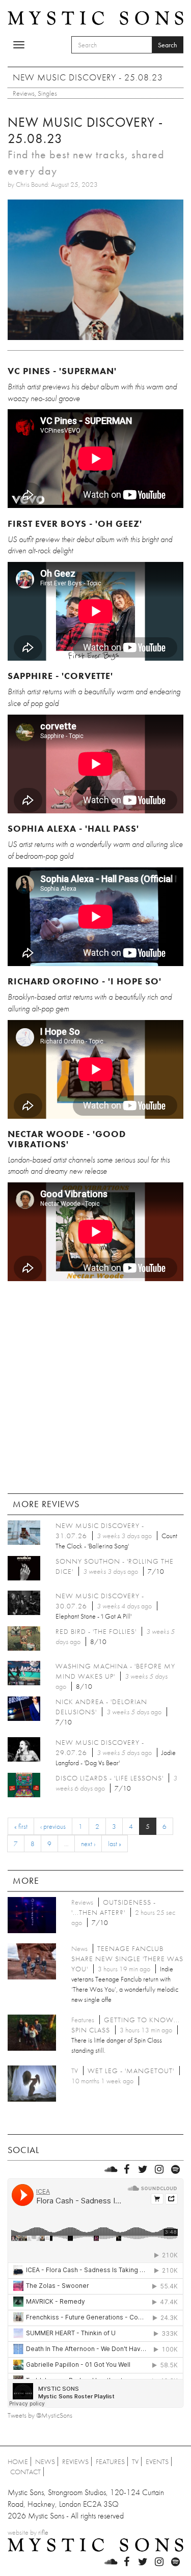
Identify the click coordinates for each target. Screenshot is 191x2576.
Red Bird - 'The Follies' (96, 1631)
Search (168, 45)
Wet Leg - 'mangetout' (131, 2071)
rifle (43, 2532)
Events (157, 2461)
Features (110, 2461)
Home (18, 2461)
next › (88, 1844)
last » (115, 1844)
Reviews (24, 93)
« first (21, 1826)
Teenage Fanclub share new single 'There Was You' (127, 1959)
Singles (47, 93)
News (45, 2461)
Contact (25, 2472)
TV (135, 2461)
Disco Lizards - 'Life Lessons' (110, 1778)
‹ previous (53, 1826)
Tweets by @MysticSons (40, 2415)
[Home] (95, 17)
